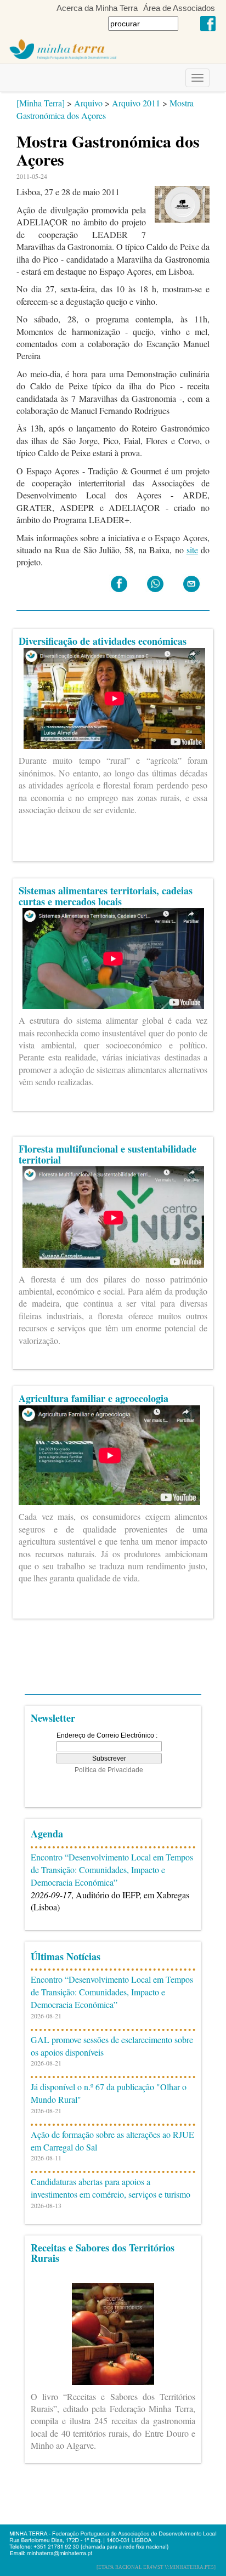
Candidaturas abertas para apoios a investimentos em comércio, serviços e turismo (111, 2188)
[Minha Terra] (41, 103)
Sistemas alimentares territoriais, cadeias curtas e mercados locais (106, 896)
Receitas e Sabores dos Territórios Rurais (103, 2253)
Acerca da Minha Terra (97, 8)
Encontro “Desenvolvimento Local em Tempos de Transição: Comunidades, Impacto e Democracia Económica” (112, 1869)
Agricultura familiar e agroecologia (94, 1398)
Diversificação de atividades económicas (103, 641)
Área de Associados (179, 8)
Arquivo (88, 103)
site (192, 550)
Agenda (47, 1834)
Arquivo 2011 (136, 103)
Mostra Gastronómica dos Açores (105, 109)
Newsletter (53, 1718)
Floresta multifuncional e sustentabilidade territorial (108, 1154)
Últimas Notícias (66, 1956)
